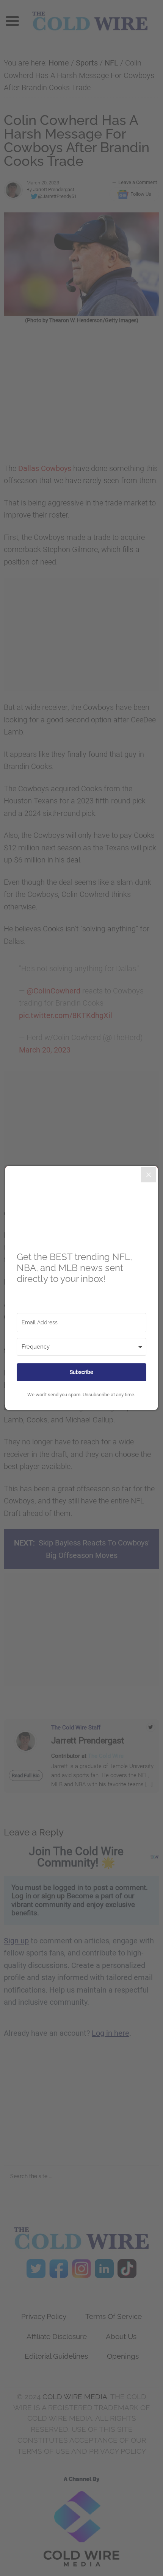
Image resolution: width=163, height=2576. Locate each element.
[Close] (149, 1175)
